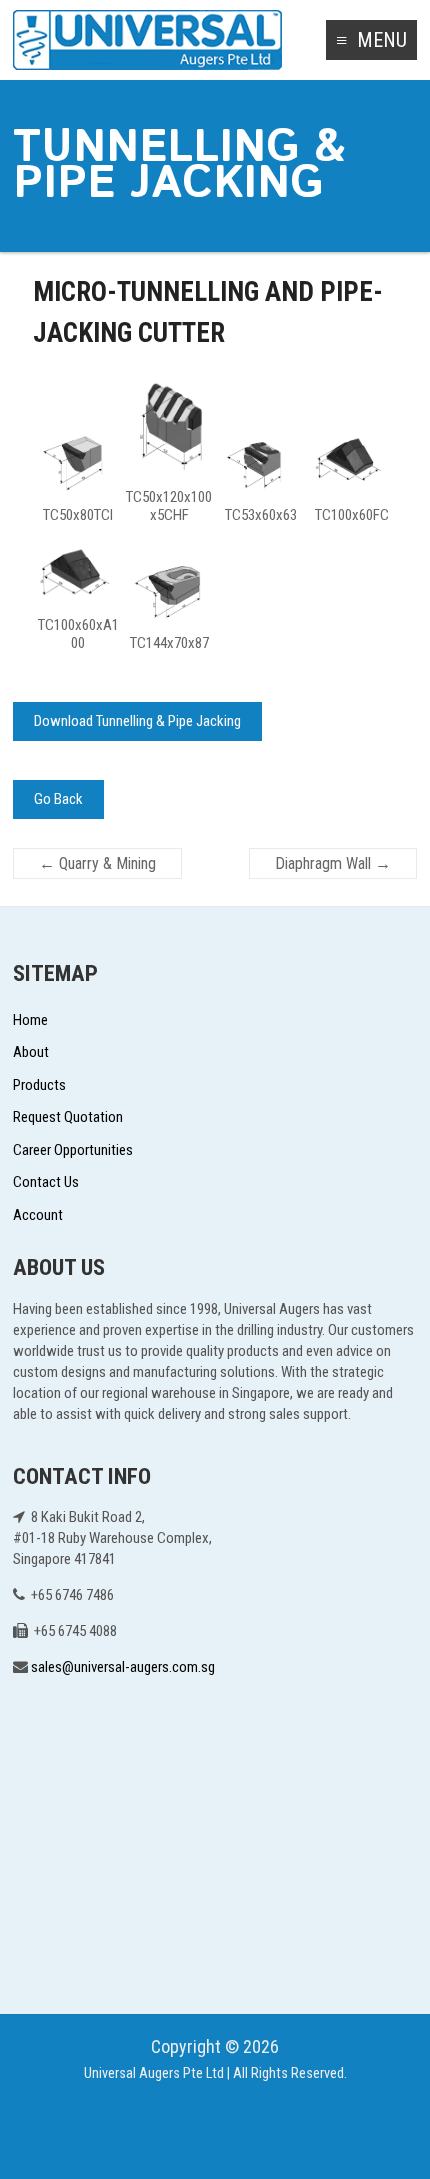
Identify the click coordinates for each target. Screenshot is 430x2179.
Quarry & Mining (97, 863)
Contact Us (46, 1182)
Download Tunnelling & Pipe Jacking (137, 721)
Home (30, 1020)
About (31, 1052)
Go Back (58, 799)
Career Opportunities (73, 1150)
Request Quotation (68, 1117)
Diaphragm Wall (333, 863)
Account (38, 1215)
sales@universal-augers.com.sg (123, 1667)
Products (39, 1085)
